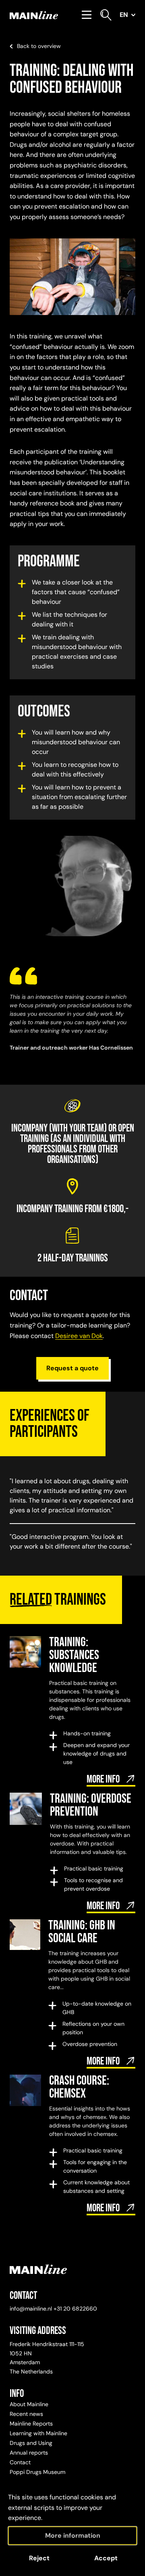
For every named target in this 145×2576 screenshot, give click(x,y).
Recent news (26, 2414)
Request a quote (72, 1368)
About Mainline (29, 2404)
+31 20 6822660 (75, 2309)
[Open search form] (106, 15)
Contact (20, 2462)
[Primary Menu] (87, 15)
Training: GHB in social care (82, 1932)
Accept (106, 2558)
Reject (39, 2558)
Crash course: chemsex (79, 2087)
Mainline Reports (31, 2424)
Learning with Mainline (38, 2433)
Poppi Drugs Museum (37, 2472)
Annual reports (29, 2453)
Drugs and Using (31, 2443)
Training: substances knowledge (74, 1655)
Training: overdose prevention (91, 1805)
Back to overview (39, 46)
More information (73, 2535)
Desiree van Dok (79, 1336)
